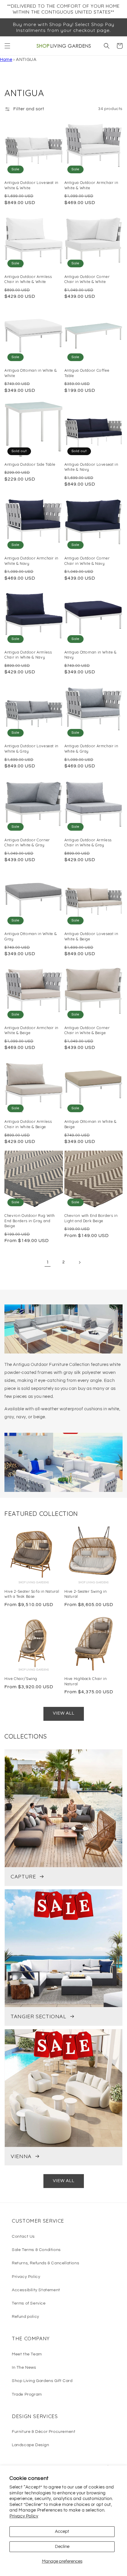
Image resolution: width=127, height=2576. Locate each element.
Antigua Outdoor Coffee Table (87, 373)
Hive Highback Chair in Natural (86, 1681)
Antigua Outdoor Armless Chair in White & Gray (88, 843)
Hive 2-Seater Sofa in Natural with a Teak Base (32, 1594)
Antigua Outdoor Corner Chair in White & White (87, 279)
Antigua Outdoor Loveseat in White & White (31, 185)
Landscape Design (31, 2445)
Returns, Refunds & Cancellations (45, 2263)
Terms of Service (29, 2303)
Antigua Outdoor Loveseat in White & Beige (91, 936)
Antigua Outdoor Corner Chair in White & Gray (27, 843)
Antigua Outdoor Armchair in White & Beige (31, 1030)
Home (6, 60)
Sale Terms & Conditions (36, 2250)
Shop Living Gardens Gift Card (42, 2381)
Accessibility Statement (36, 2290)
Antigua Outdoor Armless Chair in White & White (28, 279)
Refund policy (26, 2317)
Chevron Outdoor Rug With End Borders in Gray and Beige (30, 1221)
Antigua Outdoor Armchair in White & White (91, 185)
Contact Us (23, 2237)
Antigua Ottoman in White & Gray (31, 936)
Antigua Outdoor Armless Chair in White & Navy (28, 655)
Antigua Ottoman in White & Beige (91, 1124)
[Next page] (79, 1262)
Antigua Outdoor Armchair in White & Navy (31, 561)
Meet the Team (27, 2354)
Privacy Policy (24, 2516)
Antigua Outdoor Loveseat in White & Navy (91, 467)
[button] (7, 46)
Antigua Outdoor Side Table (30, 464)
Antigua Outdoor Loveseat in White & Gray (31, 748)
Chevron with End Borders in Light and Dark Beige (91, 1218)
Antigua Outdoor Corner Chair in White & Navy (87, 561)
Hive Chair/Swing (21, 1678)
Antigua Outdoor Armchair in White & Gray (91, 748)
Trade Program (27, 2394)
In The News (24, 2368)
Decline (62, 2547)
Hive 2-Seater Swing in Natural (86, 1594)
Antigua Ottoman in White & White (31, 373)
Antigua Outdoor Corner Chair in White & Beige (87, 1030)
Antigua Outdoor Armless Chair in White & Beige (28, 1124)
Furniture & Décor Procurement (44, 2432)
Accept (62, 2531)
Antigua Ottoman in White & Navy (91, 655)
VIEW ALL (64, 1713)
